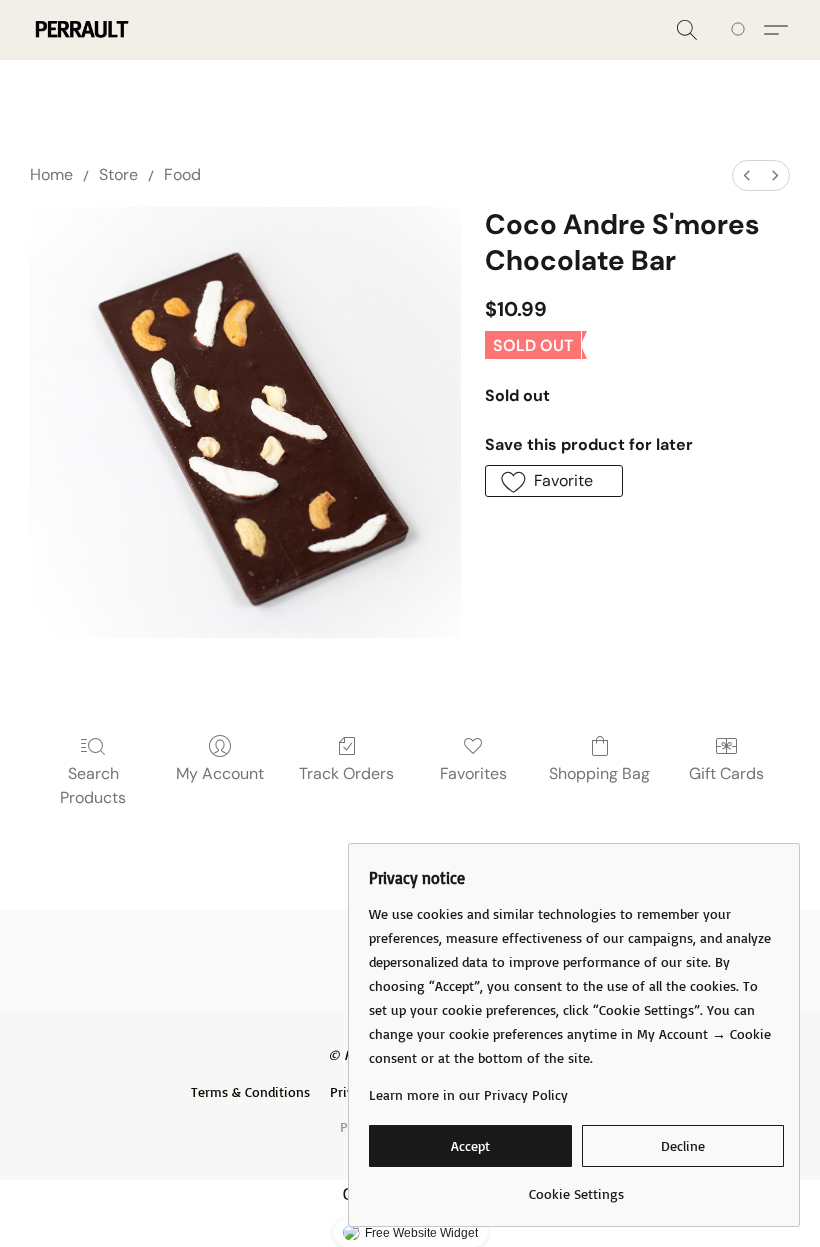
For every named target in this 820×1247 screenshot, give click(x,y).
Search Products (93, 785)
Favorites (473, 773)
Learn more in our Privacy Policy (468, 1094)
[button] (80, 30)
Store (118, 174)
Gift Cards (726, 773)
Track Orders (346, 773)
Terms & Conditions (250, 1091)
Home (51, 174)
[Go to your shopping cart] (741, 30)
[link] (576, 1186)
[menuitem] (747, 175)
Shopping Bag (599, 773)
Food (182, 174)
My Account (220, 773)
